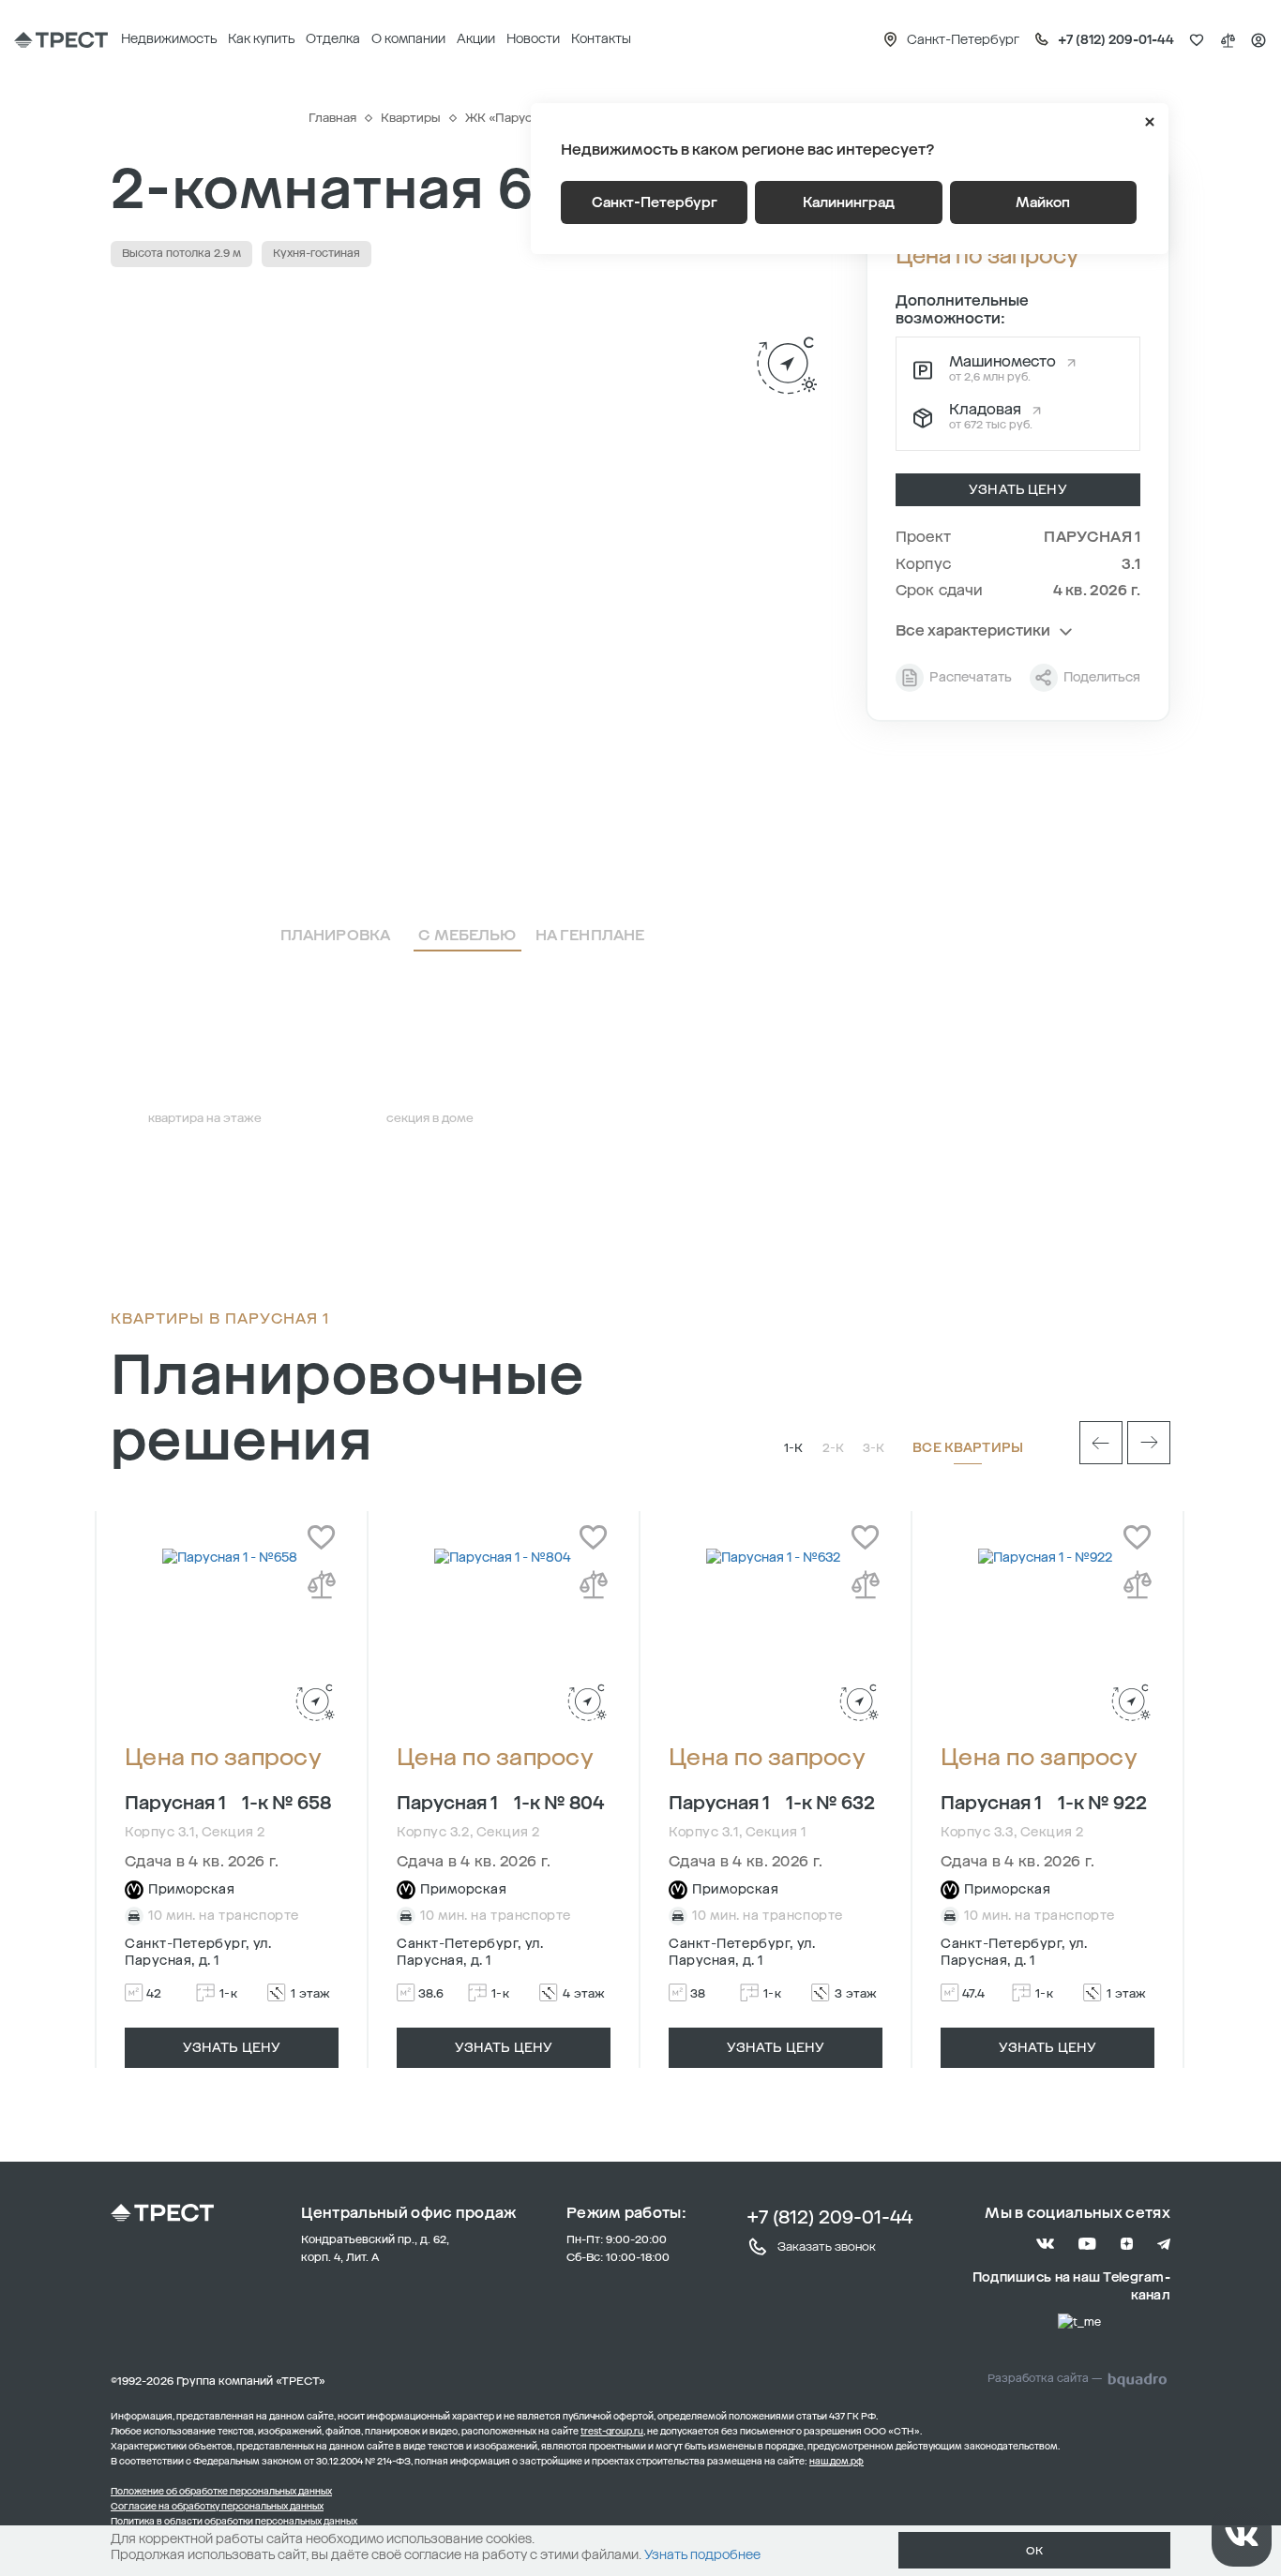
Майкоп (1043, 202)
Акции (476, 39)
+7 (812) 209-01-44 (829, 2217)
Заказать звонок (827, 2247)
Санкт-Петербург (655, 202)
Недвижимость (169, 39)
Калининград (849, 202)
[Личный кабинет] (1258, 40)
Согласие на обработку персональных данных (217, 2507)
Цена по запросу (223, 1758)
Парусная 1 (1092, 537)
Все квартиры (968, 1448)
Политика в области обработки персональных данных (234, 2522)
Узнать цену (1018, 490)
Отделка (333, 39)
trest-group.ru (612, 2432)
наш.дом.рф (836, 2462)
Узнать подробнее (702, 2555)
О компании (408, 39)
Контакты (601, 39)
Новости (533, 39)
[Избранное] (1197, 40)
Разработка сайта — (1045, 2378)
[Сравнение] (1228, 40)
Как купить (261, 39)
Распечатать (971, 677)
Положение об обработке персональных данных (221, 2492)
